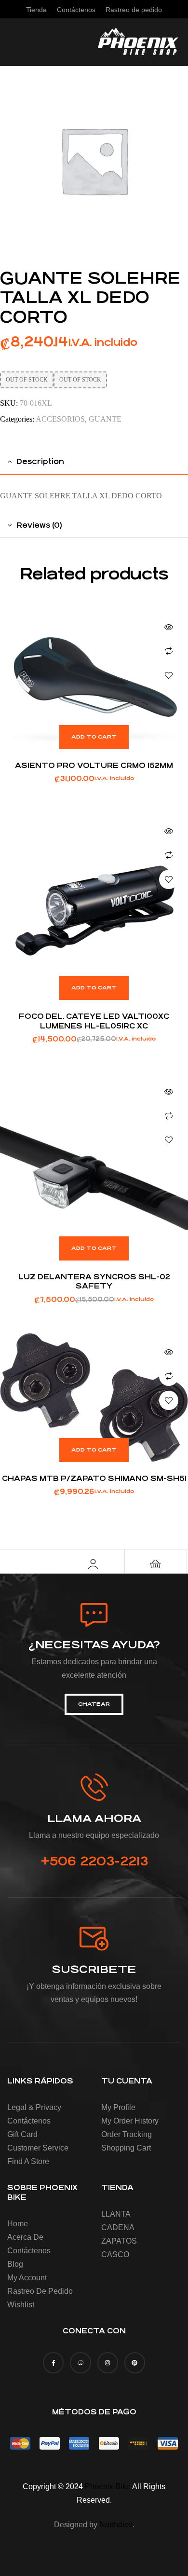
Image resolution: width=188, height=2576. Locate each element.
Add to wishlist (169, 675)
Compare (169, 651)
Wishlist (21, 2305)
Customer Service (38, 2148)
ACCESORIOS (60, 419)
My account (27, 2278)
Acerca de (25, 2237)
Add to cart (94, 737)
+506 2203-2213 (94, 1861)
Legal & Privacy (34, 2107)
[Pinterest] (135, 2363)
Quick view (169, 627)
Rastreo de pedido (40, 2291)
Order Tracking (127, 2134)
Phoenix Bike (108, 2487)
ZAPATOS (119, 2241)
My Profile (118, 2107)
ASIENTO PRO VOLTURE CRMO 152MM (94, 765)
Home (18, 2224)
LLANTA (116, 2214)
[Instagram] (108, 2363)
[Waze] (80, 2363)
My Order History (130, 2121)
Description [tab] (40, 461)
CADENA (118, 2227)
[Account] (93, 1564)
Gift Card (22, 2134)
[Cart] (156, 1564)
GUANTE (105, 419)
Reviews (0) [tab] (39, 525)
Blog (15, 2264)
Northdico (116, 2525)
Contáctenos (29, 2121)
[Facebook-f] (53, 2363)
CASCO (115, 2254)
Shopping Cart (126, 2148)
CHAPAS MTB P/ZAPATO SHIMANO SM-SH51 (94, 1478)
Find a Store (28, 2161)
